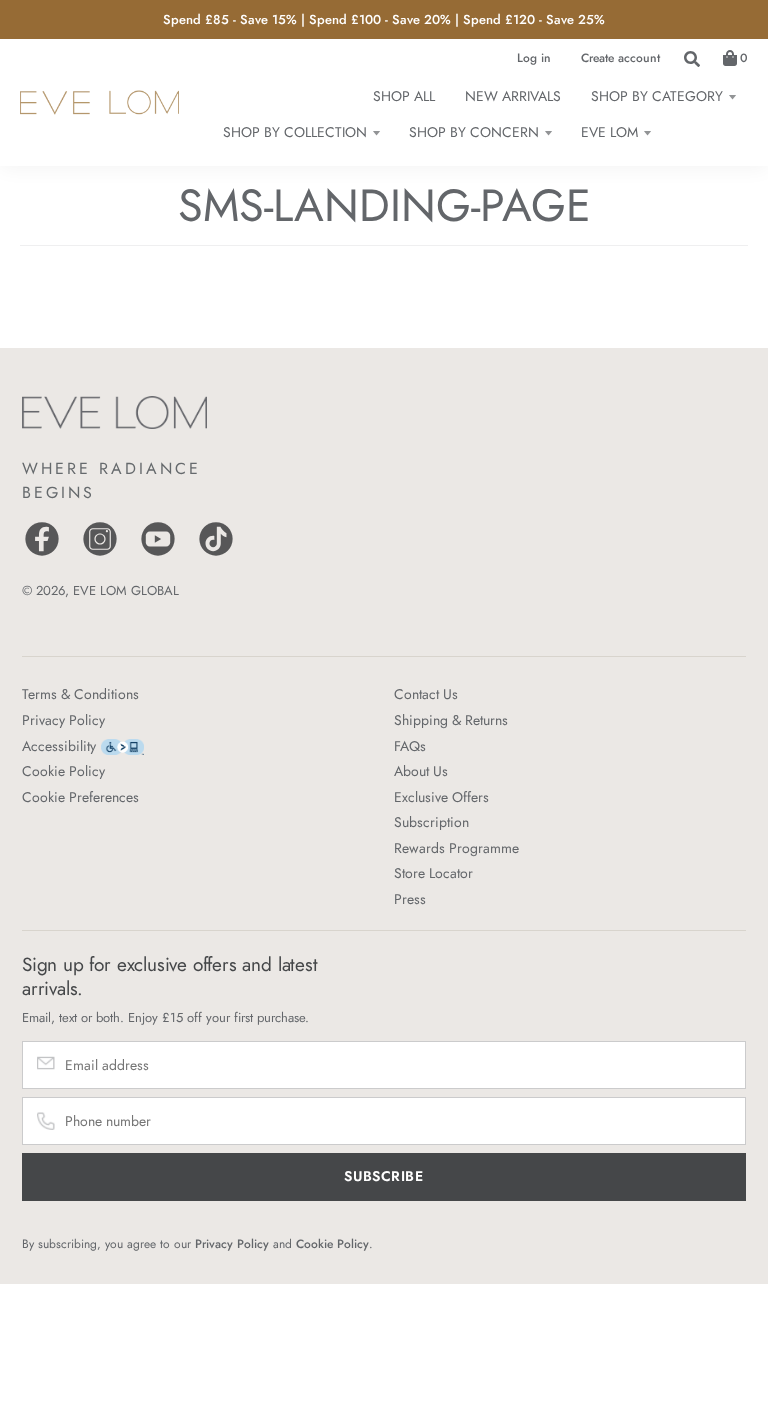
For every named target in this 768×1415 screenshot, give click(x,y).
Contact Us (426, 694)
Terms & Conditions (80, 694)
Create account (620, 58)
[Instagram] (100, 553)
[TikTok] (216, 553)
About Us (421, 771)
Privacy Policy (63, 720)
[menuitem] (663, 96)
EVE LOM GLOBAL (126, 590)
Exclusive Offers (441, 797)
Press (410, 899)
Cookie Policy (63, 771)
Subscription (431, 822)
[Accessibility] (122, 745)
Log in (534, 58)
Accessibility (59, 746)
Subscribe (383, 1176)
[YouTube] (158, 553)
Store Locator (433, 873)
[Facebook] (42, 553)
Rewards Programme (456, 848)
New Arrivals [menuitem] (513, 96)
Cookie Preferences (80, 797)
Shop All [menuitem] (404, 96)
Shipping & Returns (451, 720)
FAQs (410, 746)
